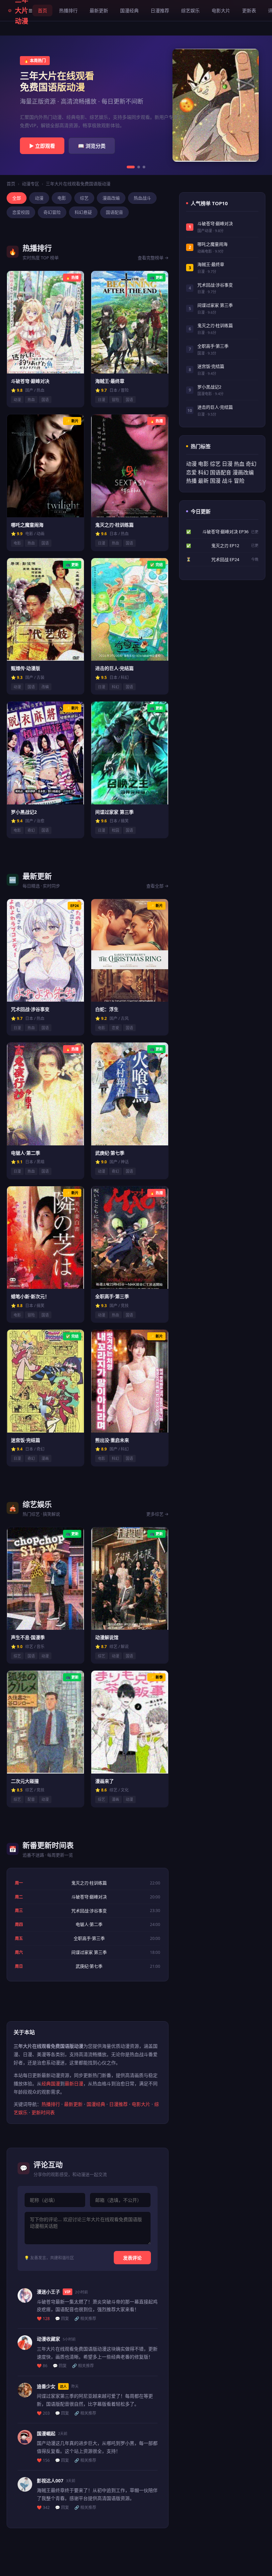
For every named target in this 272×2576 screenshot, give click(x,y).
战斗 (227, 481)
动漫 (39, 198)
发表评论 (132, 2258)
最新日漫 (74, 2083)
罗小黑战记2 (209, 387)
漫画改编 (111, 198)
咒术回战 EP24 (225, 559)
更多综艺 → (157, 1514)
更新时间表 (43, 2112)
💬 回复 (62, 2319)
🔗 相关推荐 (85, 2319)
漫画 (45, 1458)
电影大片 (221, 10)
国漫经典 (129, 10)
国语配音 (114, 212)
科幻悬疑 (83, 212)
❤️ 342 (43, 2507)
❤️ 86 (42, 2366)
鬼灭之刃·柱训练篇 (89, 1883)
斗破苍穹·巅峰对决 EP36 (225, 532)
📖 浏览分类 (92, 146)
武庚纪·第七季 (89, 1966)
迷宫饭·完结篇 (211, 366)
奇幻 (31, 830)
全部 (17, 198)
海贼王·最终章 (211, 264)
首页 (42, 10)
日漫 (102, 400)
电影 (62, 198)
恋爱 (115, 1028)
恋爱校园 (21, 212)
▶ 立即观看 (42, 146)
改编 (45, 687)
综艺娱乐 (190, 10)
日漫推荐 (160, 10)
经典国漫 (51, 2083)
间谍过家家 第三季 (89, 1952)
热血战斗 (142, 198)
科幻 (115, 687)
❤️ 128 (43, 2319)
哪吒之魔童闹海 (212, 244)
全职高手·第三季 (89, 1938)
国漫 (215, 481)
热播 (191, 481)
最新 (203, 481)
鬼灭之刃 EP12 (225, 545)
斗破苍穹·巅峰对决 (89, 1897)
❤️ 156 (43, 2460)
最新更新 (99, 10)
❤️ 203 (43, 2413)
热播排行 (68, 10)
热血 (31, 400)
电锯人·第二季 (89, 1924)
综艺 (84, 198)
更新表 (249, 10)
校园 (115, 830)
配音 (31, 1799)
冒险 (115, 400)
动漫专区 (31, 184)
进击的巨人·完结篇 (215, 407)
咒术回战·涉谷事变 (89, 1911)
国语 (45, 400)
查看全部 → (157, 886)
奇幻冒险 (52, 212)
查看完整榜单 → (153, 258)
